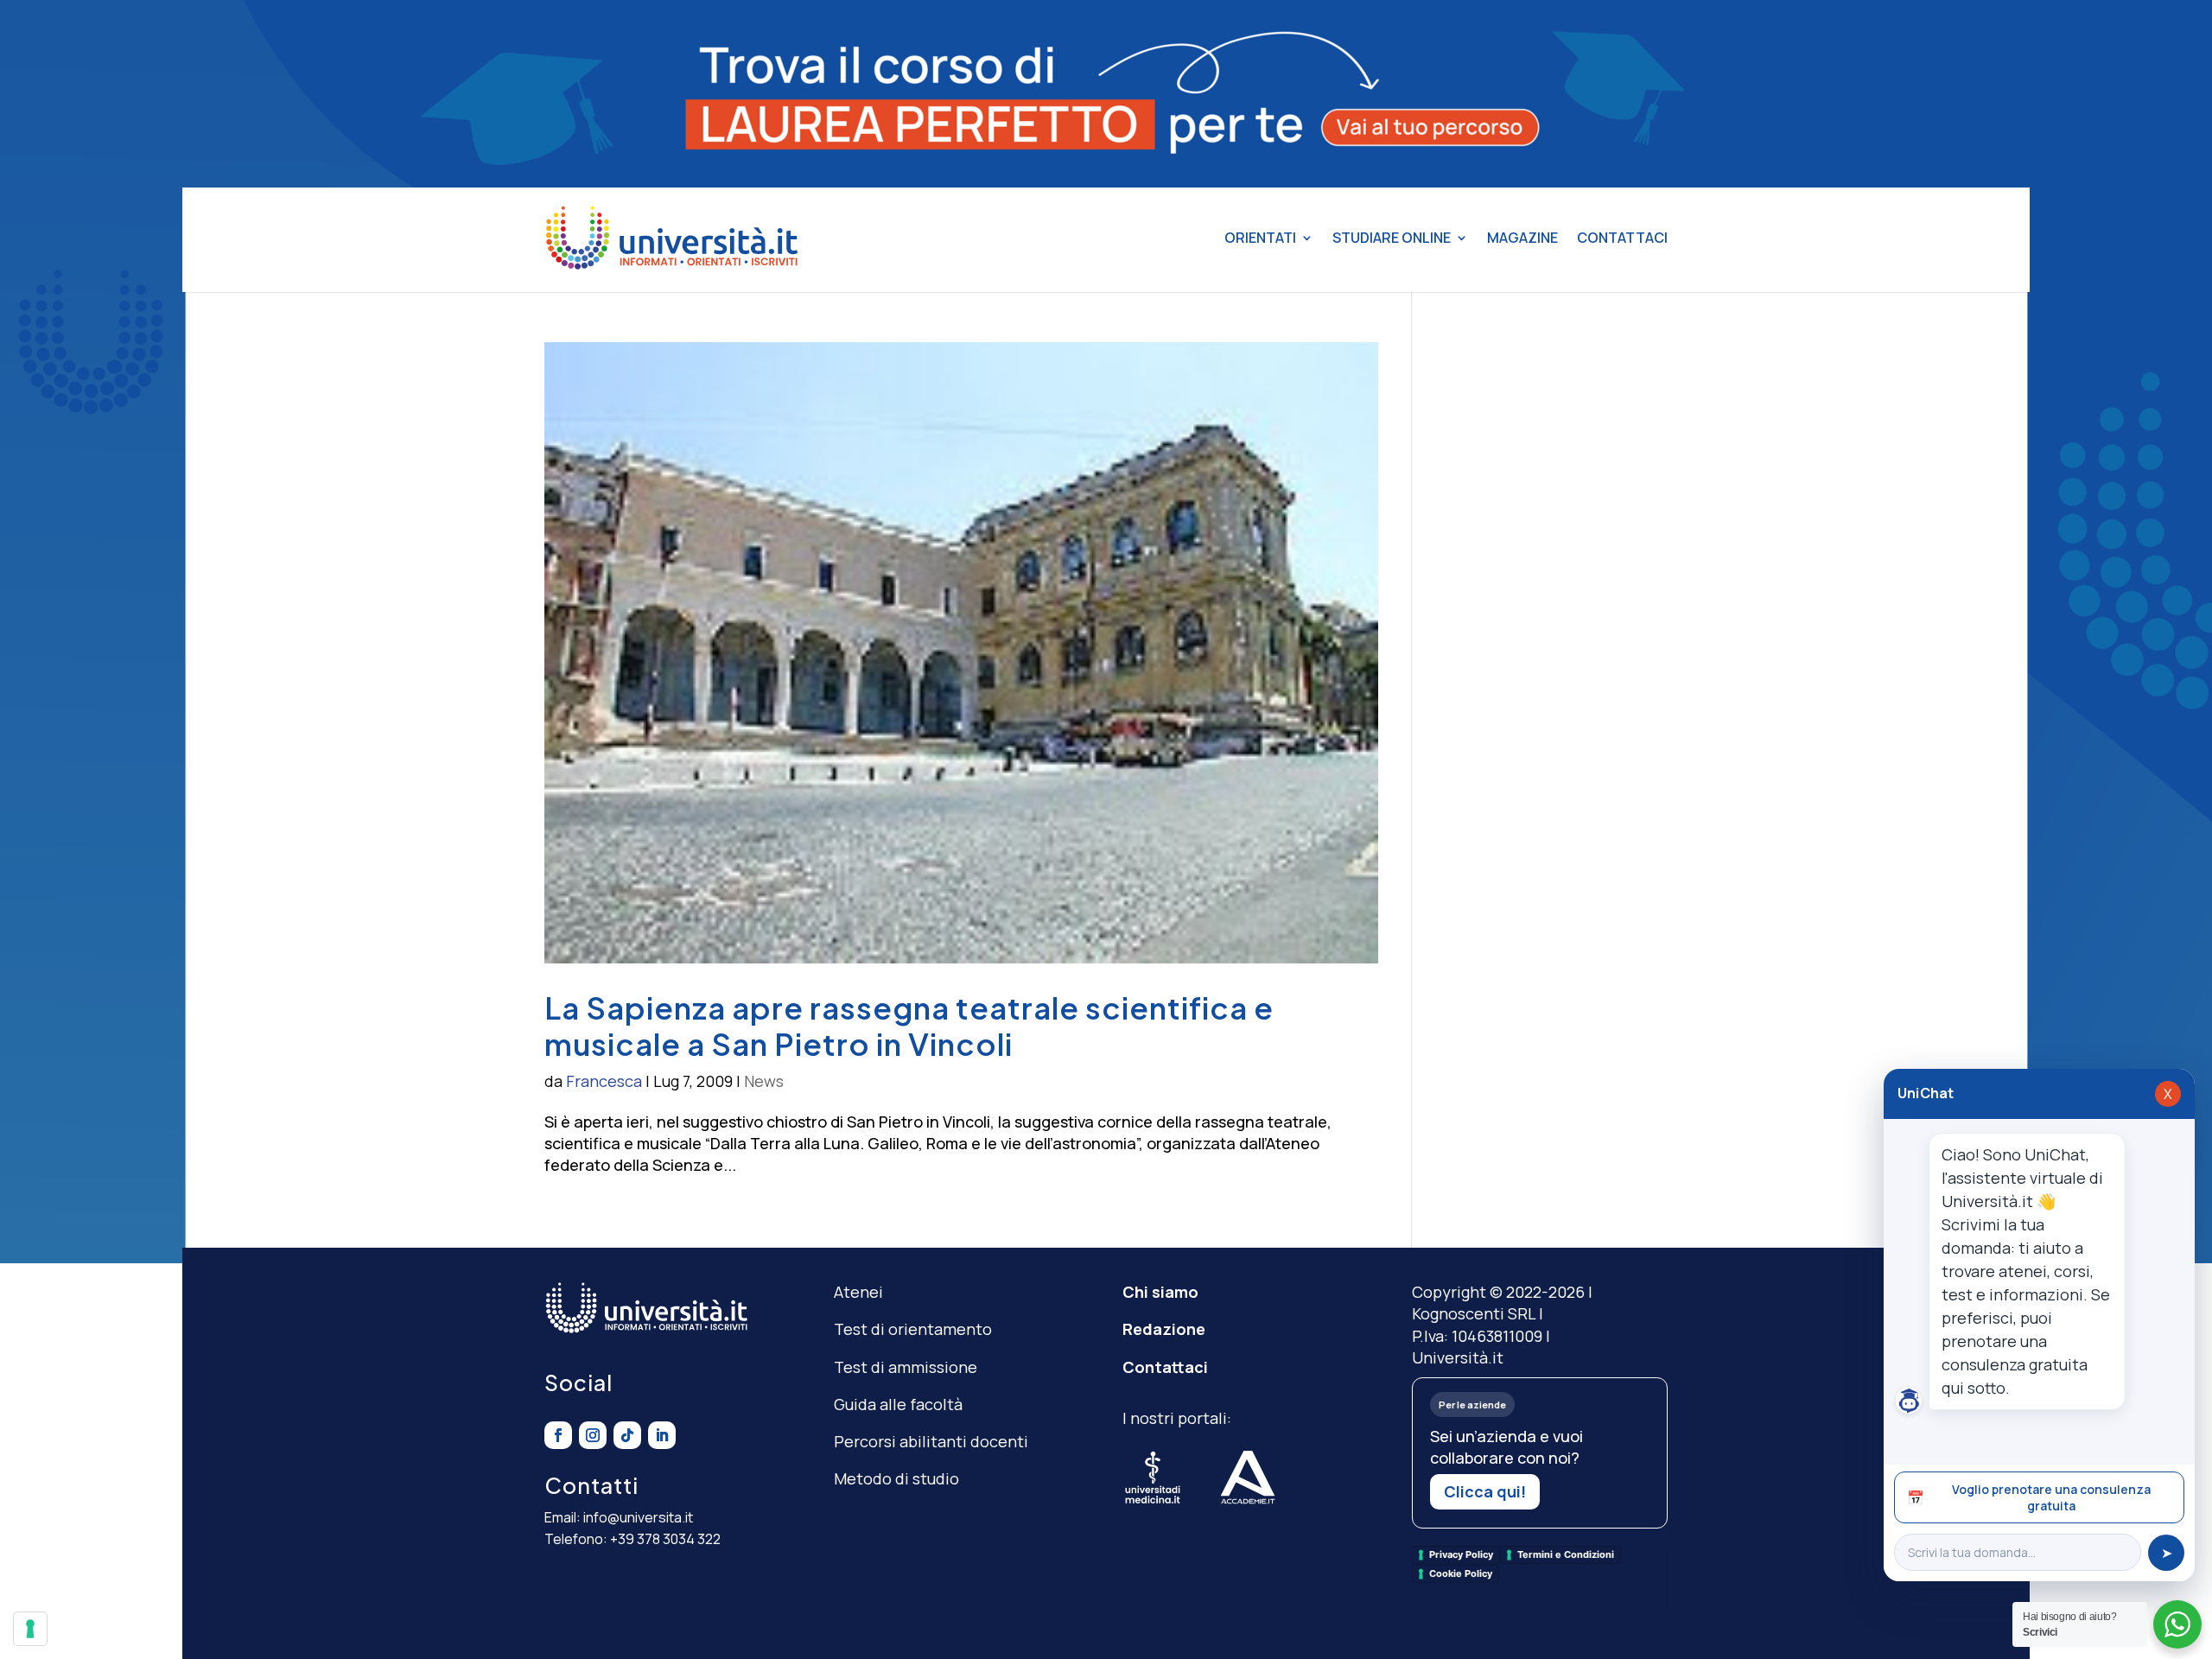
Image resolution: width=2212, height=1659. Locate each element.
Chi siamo (1160, 1292)
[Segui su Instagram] (593, 1435)
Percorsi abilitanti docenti (931, 1441)
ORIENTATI (1260, 238)
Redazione (1164, 1329)
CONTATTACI (1622, 238)
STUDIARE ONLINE (1392, 238)
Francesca (604, 1081)
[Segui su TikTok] (627, 1435)
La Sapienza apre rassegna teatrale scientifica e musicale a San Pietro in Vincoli (909, 1026)
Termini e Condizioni (1566, 1554)
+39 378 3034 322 (665, 1539)
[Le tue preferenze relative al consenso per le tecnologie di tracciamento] (30, 1629)
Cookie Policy (1461, 1573)
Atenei (858, 1292)
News (764, 1081)
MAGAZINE (1522, 238)
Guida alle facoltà (898, 1404)
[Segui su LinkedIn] (662, 1435)
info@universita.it (638, 1517)
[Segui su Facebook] (558, 1435)
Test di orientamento (913, 1329)
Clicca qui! (1485, 1491)
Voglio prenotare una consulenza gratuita (2029, 1497)
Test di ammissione (906, 1367)
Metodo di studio (896, 1478)
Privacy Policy (1461, 1554)
